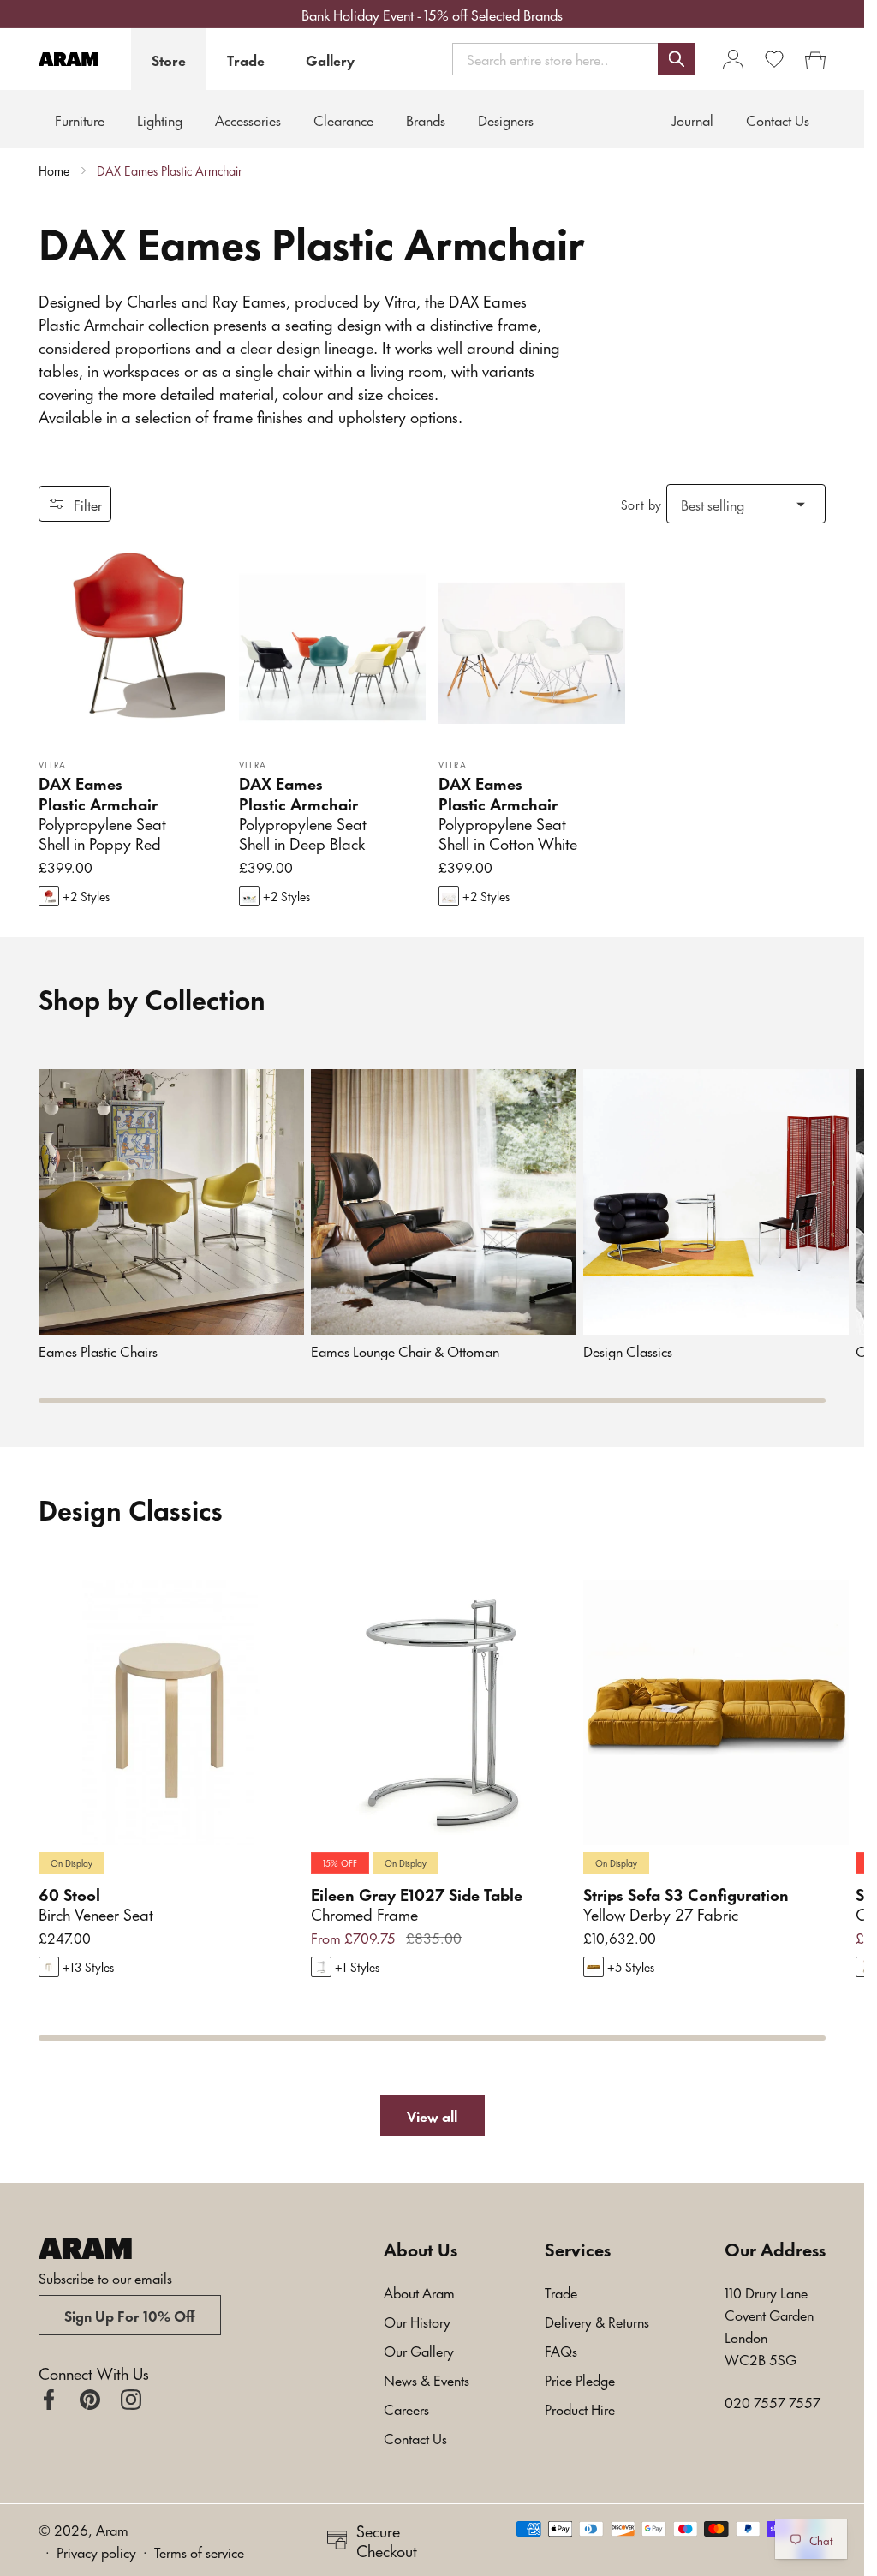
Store (169, 59)
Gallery (330, 59)
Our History (417, 2321)
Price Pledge (580, 2379)
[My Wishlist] (774, 59)
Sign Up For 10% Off (130, 2315)
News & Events (427, 2379)
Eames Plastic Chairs (98, 1351)
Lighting (160, 119)
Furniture (80, 119)
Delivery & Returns (597, 2321)
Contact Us (415, 2437)
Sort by (641, 504)
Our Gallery (419, 2350)
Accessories (248, 119)
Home (54, 170)
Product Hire (580, 2408)
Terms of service (199, 2551)
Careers (406, 2408)
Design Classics (628, 1351)
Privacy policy (96, 2551)
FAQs (561, 2350)
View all (432, 2115)
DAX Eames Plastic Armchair (170, 170)
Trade (246, 59)
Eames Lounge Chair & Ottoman (405, 1351)
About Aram (419, 2292)
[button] (574, 59)
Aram (112, 2529)
